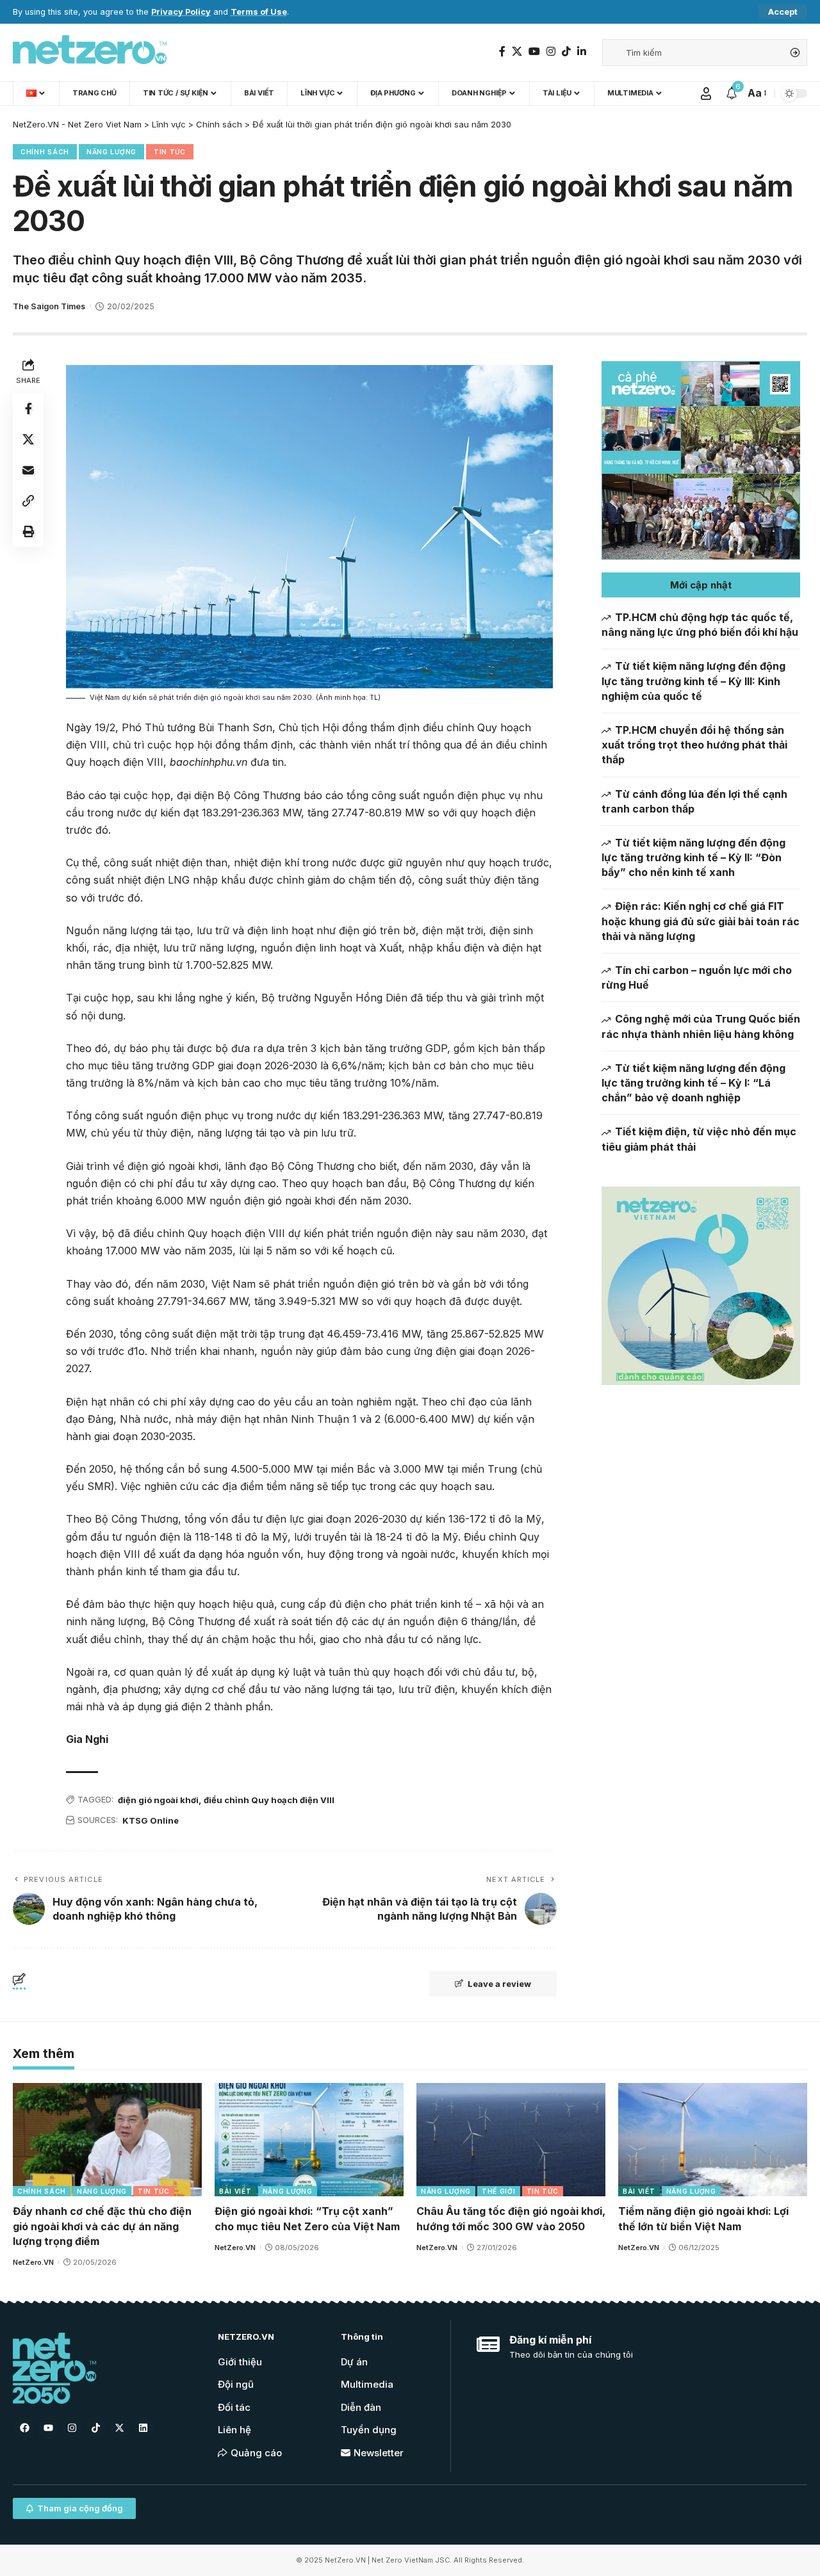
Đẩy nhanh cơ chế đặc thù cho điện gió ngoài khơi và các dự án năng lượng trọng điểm (102, 2226)
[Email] (28, 469)
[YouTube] (534, 52)
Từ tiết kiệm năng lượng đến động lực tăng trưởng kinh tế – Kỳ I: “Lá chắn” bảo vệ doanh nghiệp (693, 1083)
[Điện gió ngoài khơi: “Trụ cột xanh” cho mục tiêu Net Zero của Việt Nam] (309, 2140)
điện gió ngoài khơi (158, 1800)
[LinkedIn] (582, 52)
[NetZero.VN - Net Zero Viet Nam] (90, 53)
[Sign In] (706, 93)
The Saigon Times (49, 306)
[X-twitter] (119, 2428)
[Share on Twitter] (28, 439)
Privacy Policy (181, 12)
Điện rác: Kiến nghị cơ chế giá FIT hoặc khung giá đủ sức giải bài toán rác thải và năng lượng (701, 921)
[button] (701, 585)
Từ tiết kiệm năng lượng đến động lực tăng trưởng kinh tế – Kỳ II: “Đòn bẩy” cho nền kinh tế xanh (693, 857)
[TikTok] (566, 52)
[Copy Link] (28, 500)
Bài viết (235, 2191)
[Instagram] (551, 52)
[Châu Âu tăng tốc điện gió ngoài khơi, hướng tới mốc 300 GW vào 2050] (511, 2140)
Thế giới (499, 2191)
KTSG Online (151, 1820)
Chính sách (45, 152)
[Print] (28, 531)
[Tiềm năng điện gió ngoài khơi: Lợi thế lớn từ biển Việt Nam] (713, 2140)
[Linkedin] (143, 2428)
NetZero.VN (33, 2262)
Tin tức (170, 152)
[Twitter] (517, 52)
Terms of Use (259, 12)
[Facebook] (502, 52)
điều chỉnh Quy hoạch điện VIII (269, 1800)
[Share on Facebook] (28, 408)
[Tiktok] (95, 2428)
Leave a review (499, 1984)
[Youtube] (48, 2428)
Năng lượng (111, 152)
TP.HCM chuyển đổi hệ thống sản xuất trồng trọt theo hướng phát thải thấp (694, 745)
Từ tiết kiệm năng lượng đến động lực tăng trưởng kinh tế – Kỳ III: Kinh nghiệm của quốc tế (693, 681)
